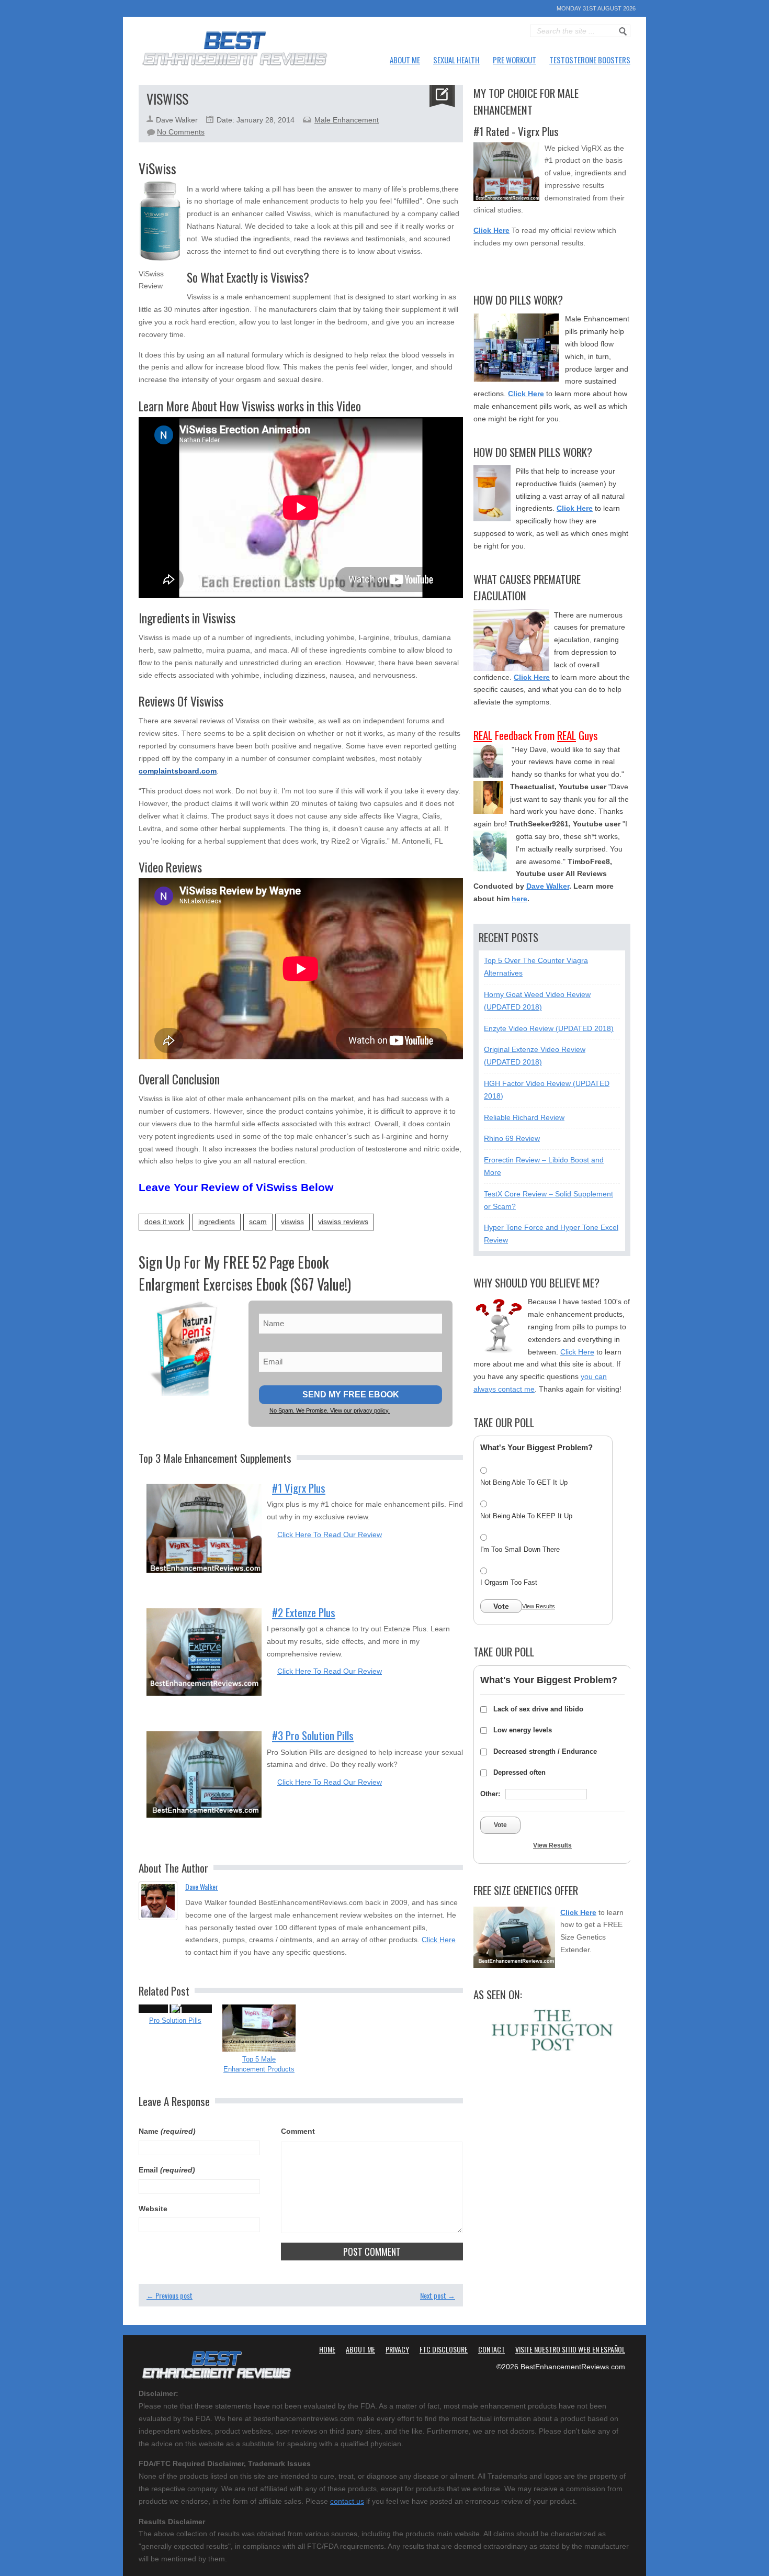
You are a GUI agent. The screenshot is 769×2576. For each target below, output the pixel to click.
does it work (164, 1222)
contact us (347, 2501)
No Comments (181, 132)
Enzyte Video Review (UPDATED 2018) (549, 1028)
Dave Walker (202, 1886)
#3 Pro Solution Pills (313, 1735)
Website (153, 2209)
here (519, 899)
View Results (539, 1606)
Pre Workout (514, 60)
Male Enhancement (347, 120)
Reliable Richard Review (524, 1117)
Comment (298, 2131)
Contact (491, 2349)
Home (327, 2349)
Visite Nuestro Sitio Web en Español (570, 2349)
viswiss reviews (343, 1222)
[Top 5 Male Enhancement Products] (259, 2028)
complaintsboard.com (178, 771)
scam (258, 1222)
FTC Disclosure (444, 2349)
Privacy (397, 2349)
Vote (501, 1606)
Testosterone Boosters (590, 60)
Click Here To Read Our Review (330, 1535)
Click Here (439, 1940)
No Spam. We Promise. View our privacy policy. (330, 1410)
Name (167, 2131)
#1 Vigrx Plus (299, 1488)
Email (167, 2170)
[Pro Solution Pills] (175, 2009)
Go (623, 31)
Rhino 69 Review (512, 1138)
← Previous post (169, 2295)
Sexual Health (456, 60)
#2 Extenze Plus (304, 1612)
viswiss (292, 1222)
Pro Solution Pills (175, 2020)
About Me (405, 60)
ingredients (217, 1222)
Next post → (438, 2295)
